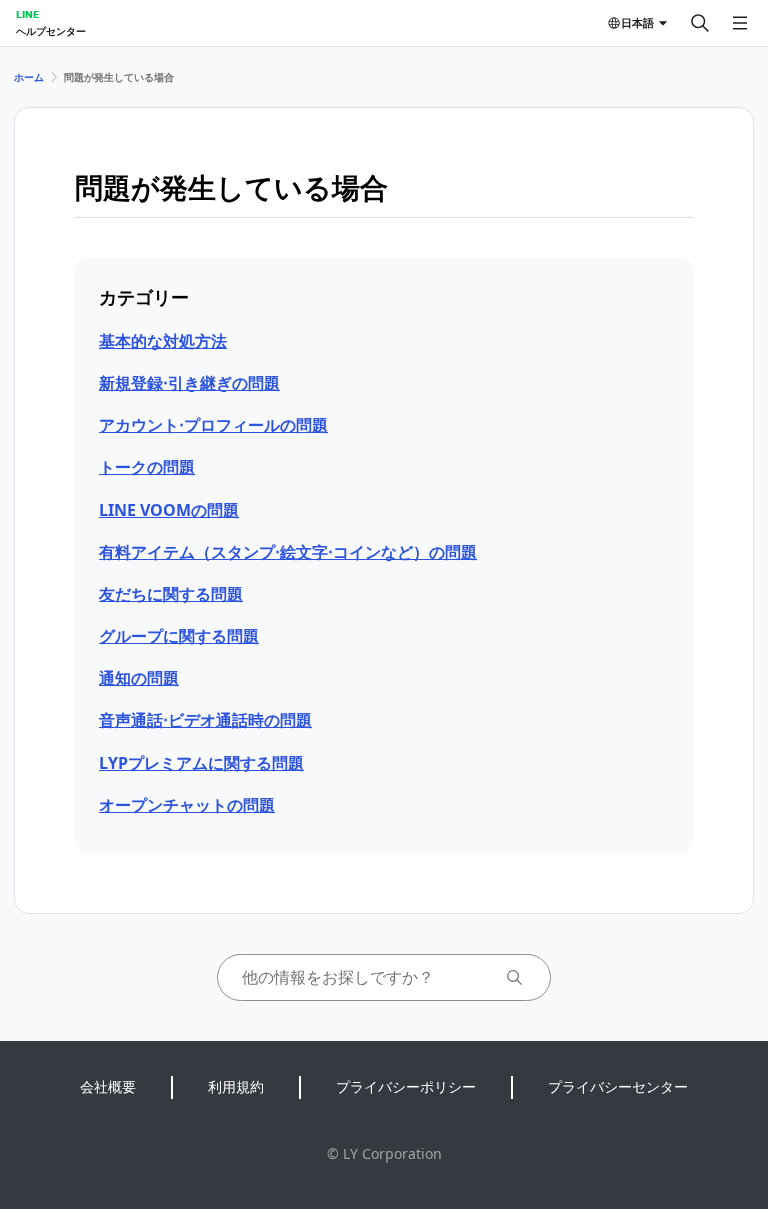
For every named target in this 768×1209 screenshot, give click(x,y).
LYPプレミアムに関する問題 (201, 763)
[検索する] (700, 23)
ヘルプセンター (51, 31)
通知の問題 (139, 678)
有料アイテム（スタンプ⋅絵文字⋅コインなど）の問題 (288, 552)
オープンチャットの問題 (187, 805)
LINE (27, 14)
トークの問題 (147, 467)
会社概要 (108, 1086)
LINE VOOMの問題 (169, 510)
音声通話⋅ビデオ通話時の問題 (205, 720)
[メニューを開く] (740, 23)
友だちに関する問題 (171, 594)
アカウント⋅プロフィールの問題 (213, 425)
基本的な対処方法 (163, 341)
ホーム (29, 77)
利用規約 (236, 1086)
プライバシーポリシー (406, 1086)
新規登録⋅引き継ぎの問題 (189, 383)
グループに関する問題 (179, 636)
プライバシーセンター (618, 1086)
